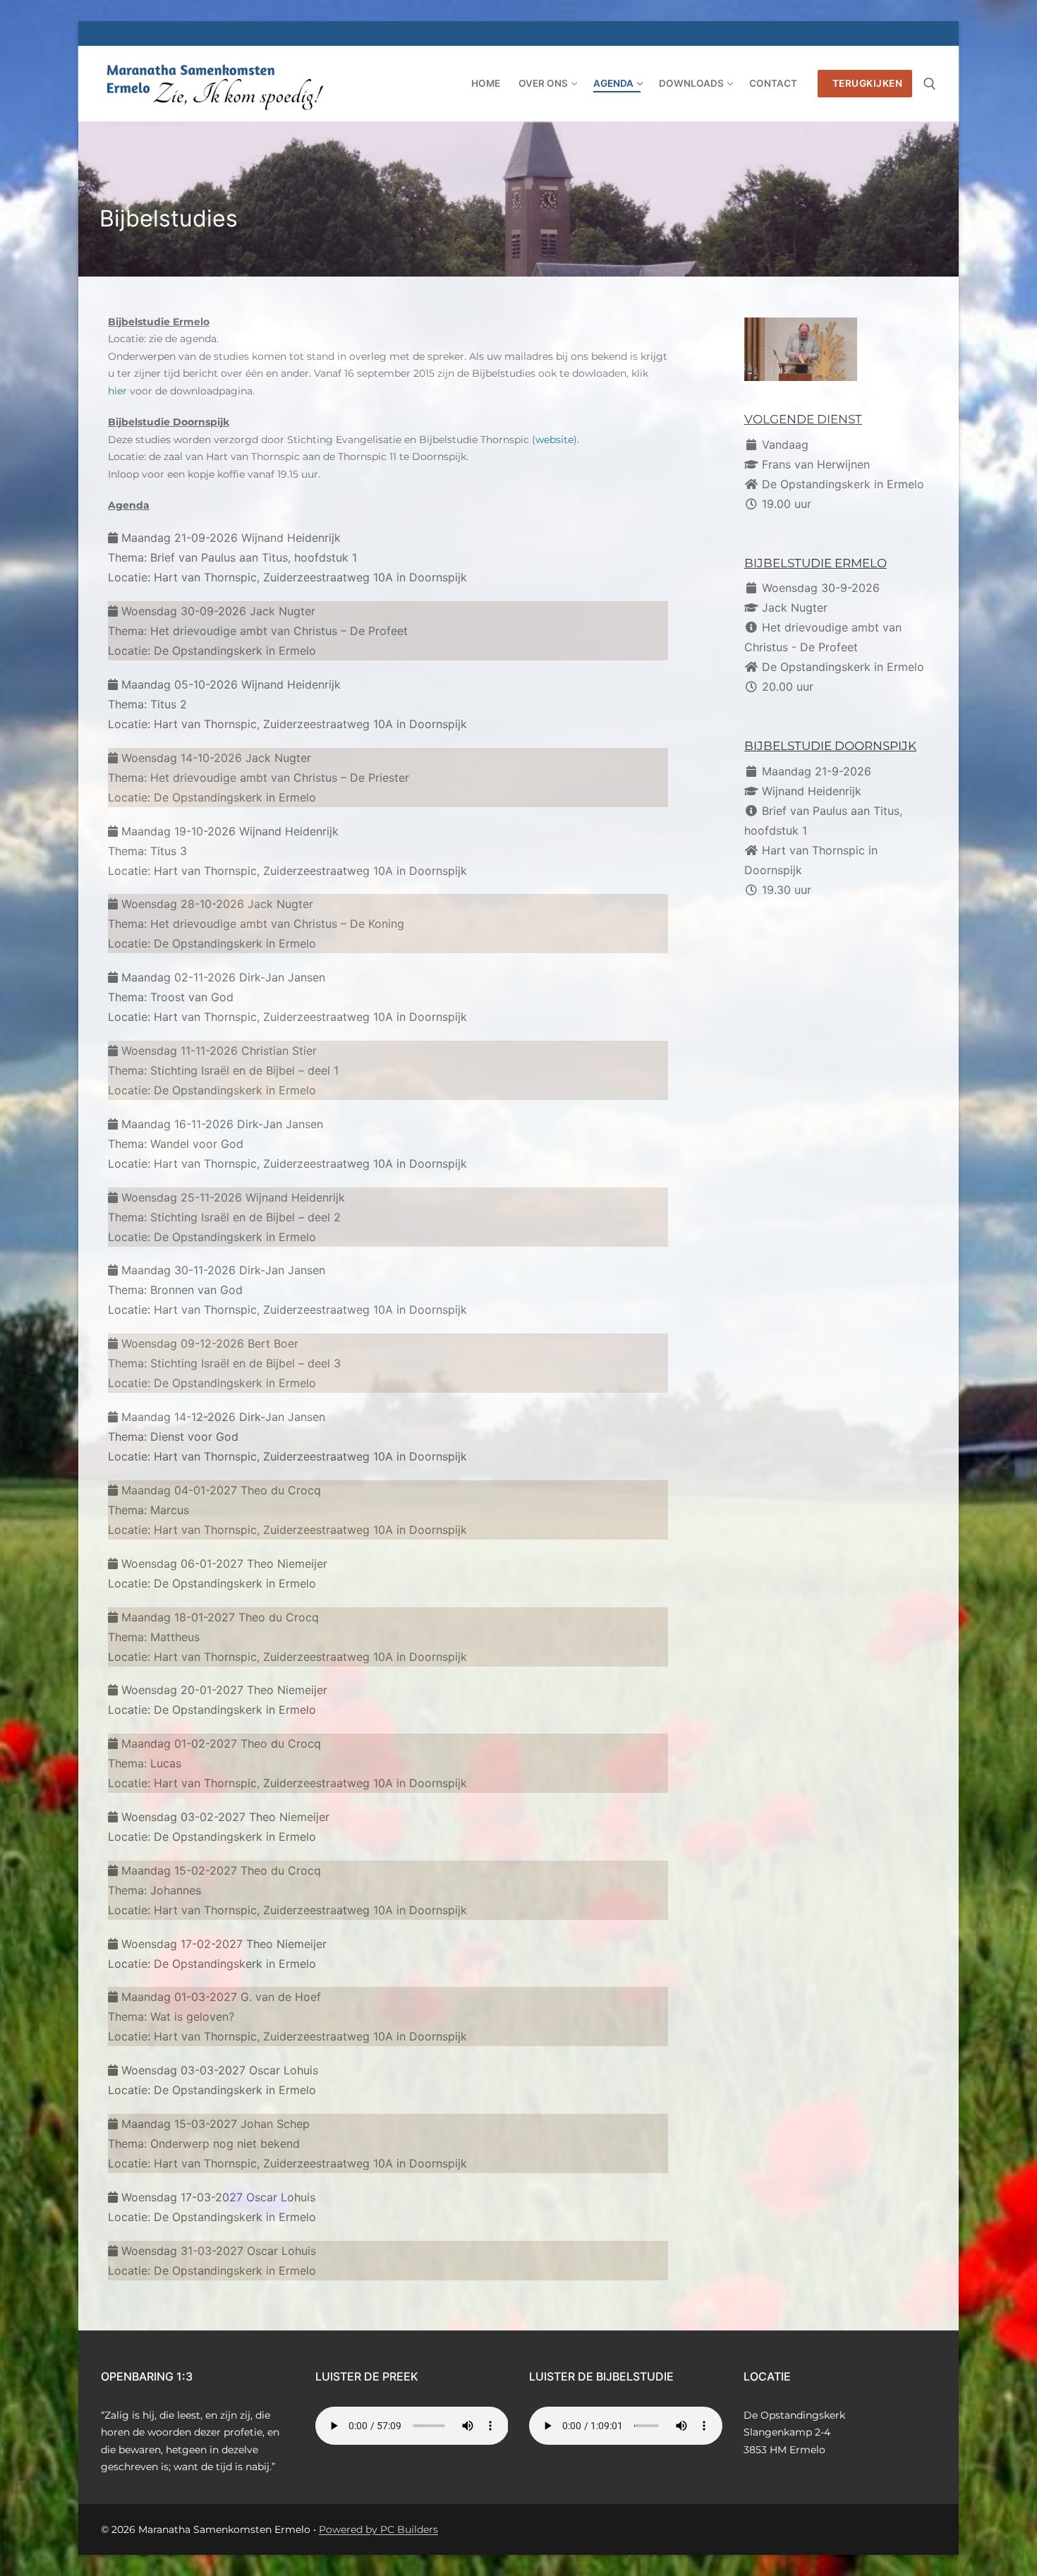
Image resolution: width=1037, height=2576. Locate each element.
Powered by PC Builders (378, 2529)
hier (117, 391)
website (554, 440)
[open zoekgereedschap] (930, 84)
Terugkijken (866, 83)
